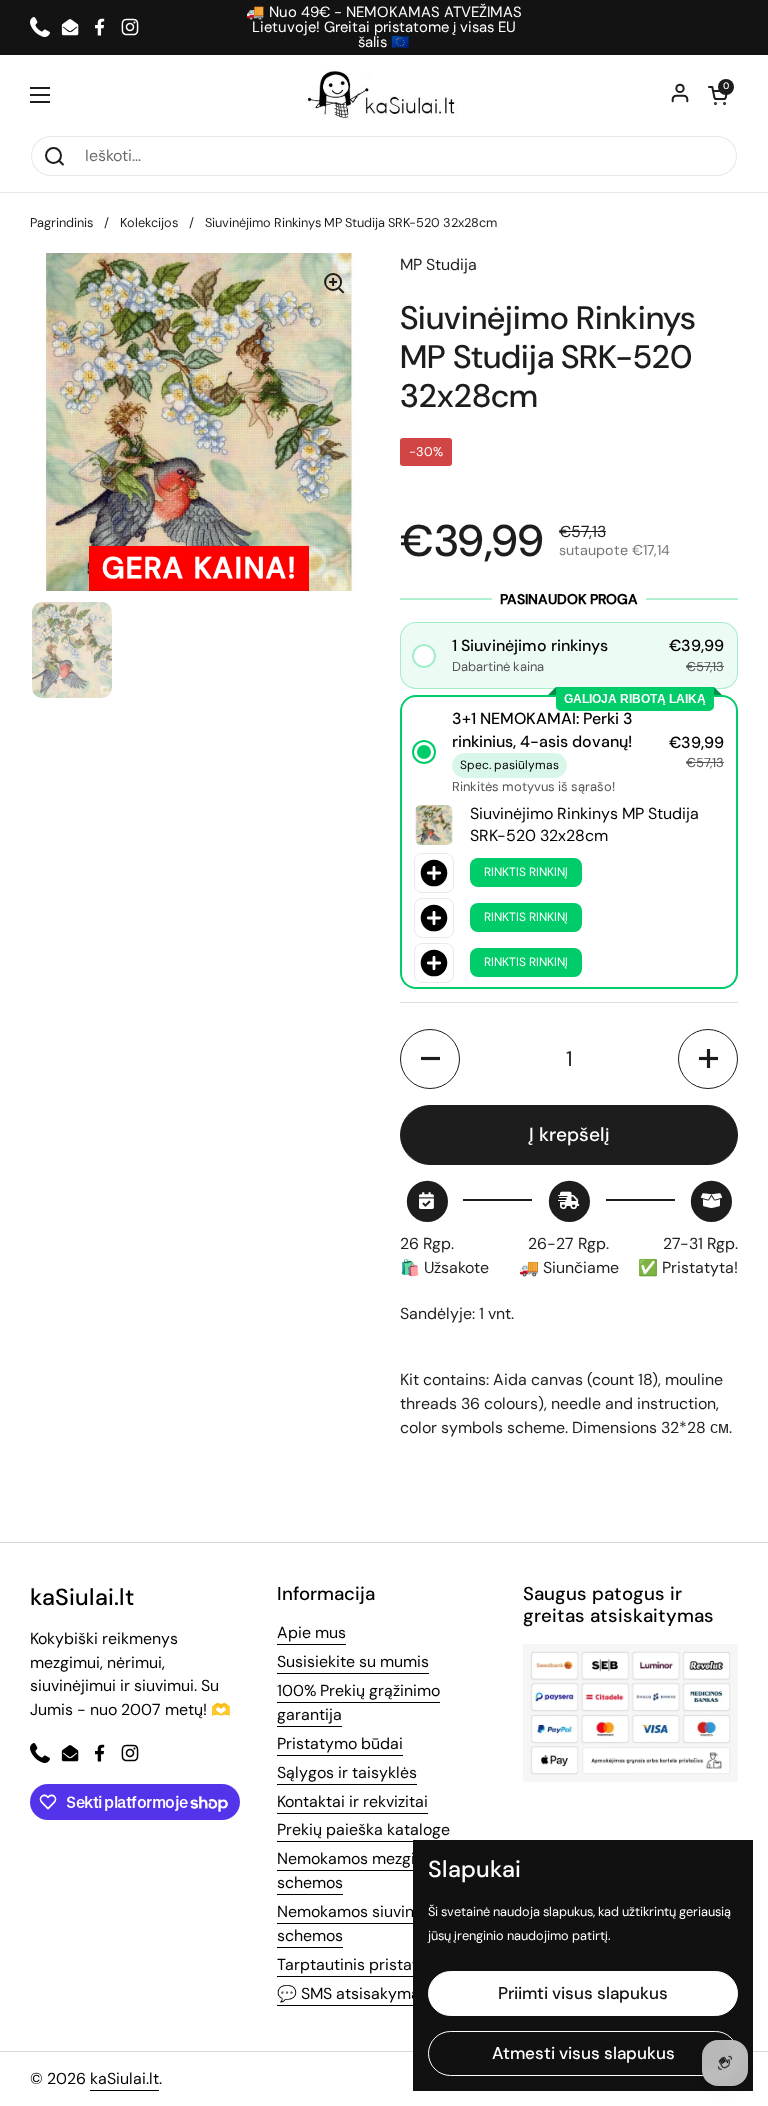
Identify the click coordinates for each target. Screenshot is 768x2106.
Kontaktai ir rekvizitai (352, 1801)
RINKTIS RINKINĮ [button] (526, 872)
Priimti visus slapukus (583, 1993)
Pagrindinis (61, 222)
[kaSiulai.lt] (384, 95)
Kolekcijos (149, 222)
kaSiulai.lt (124, 2078)
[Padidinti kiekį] (708, 1059)
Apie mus (311, 1632)
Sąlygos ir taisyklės (347, 1772)
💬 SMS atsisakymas (352, 1993)
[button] (718, 95)
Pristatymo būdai (340, 1743)
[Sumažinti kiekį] (430, 1059)
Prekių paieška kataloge (363, 1829)
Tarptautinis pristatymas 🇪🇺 (379, 1964)
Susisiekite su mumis (353, 1661)
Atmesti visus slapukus (583, 2053)
